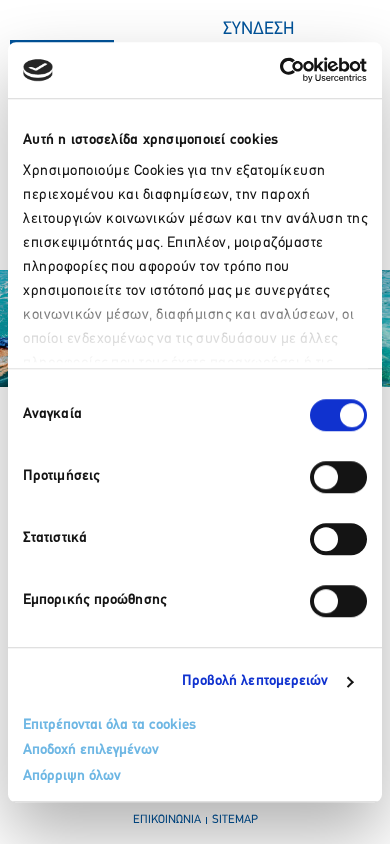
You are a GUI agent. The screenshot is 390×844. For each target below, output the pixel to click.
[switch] (338, 477)
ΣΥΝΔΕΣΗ (258, 30)
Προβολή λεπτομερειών (255, 681)
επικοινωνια (167, 820)
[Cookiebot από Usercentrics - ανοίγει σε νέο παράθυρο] (280, 70)
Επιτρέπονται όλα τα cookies (109, 725)
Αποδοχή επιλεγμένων (91, 750)
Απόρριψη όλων (72, 776)
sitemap (235, 820)
